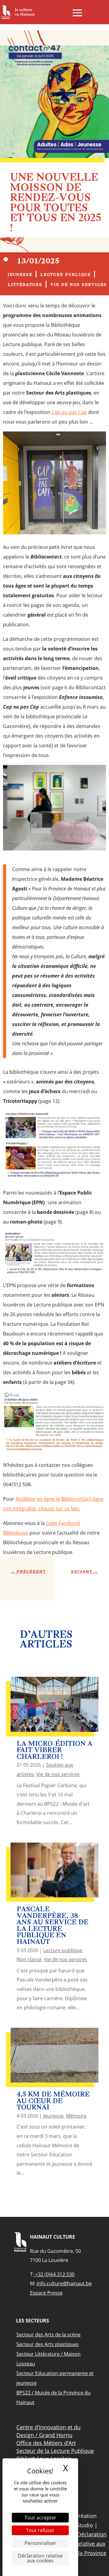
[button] (77, 13)
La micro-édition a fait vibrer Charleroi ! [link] (54, 1751)
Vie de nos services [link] (79, 285)
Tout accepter (40, 2518)
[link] (18, 12)
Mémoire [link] (76, 2116)
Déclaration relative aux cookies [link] (40, 2558)
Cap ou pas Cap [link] (69, 412)
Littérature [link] (25, 285)
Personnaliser (40, 2543)
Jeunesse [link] (20, 275)
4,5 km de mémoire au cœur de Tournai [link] (53, 2101)
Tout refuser (40, 2530)
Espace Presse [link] (46, 2293)
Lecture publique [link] (66, 275)
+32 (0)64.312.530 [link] (54, 2274)
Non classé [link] (29, 1959)
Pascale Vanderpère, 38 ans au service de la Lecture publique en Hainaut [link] (53, 1926)
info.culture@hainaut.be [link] (64, 2283)
